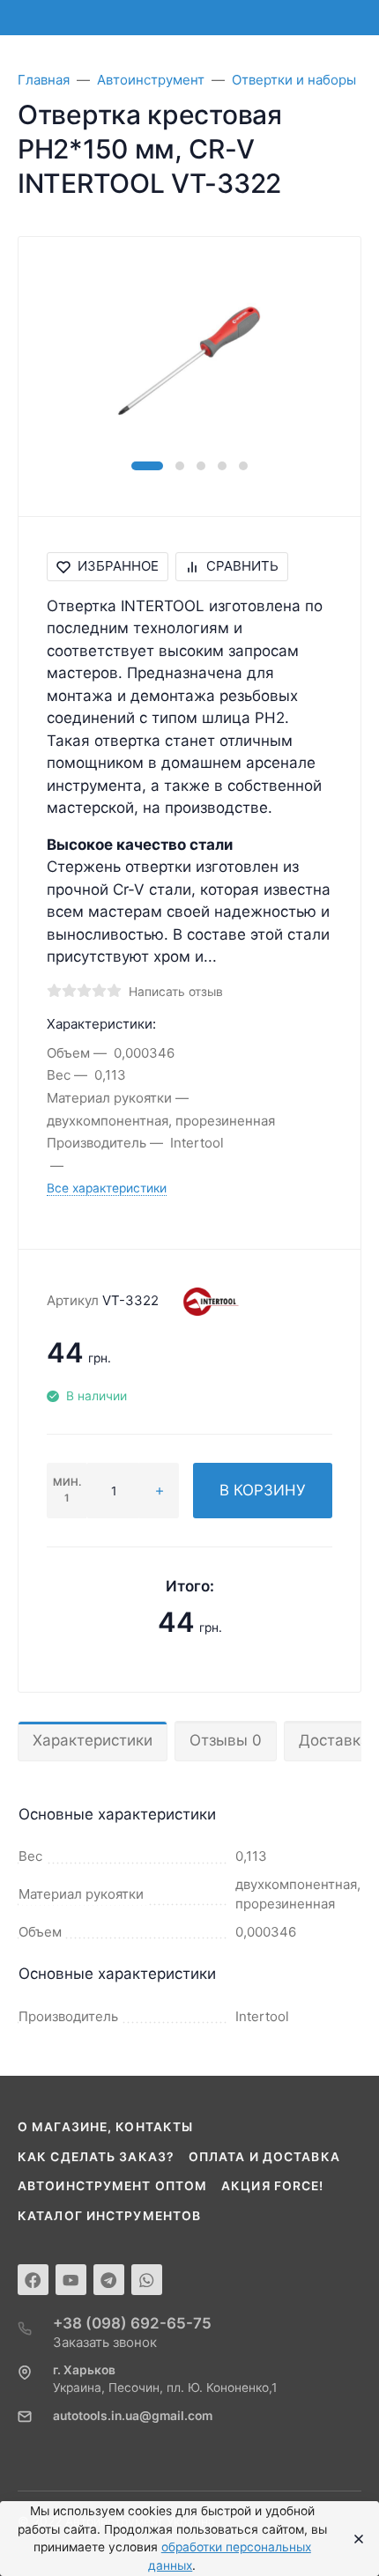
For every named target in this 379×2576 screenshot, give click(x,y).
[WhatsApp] (147, 2280)
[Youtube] (71, 2280)
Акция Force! (272, 2186)
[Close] (354, 2539)
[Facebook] (33, 2280)
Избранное (118, 566)
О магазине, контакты (105, 2127)
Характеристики (93, 1740)
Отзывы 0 (226, 1740)
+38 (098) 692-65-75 (132, 2323)
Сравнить (242, 566)
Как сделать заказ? (96, 2157)
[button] (147, 466)
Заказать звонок (105, 2342)
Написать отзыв (176, 992)
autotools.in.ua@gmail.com (133, 2416)
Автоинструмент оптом (112, 2186)
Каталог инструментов (109, 2216)
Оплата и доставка (264, 2157)
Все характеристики (107, 1188)
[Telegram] (109, 2280)
